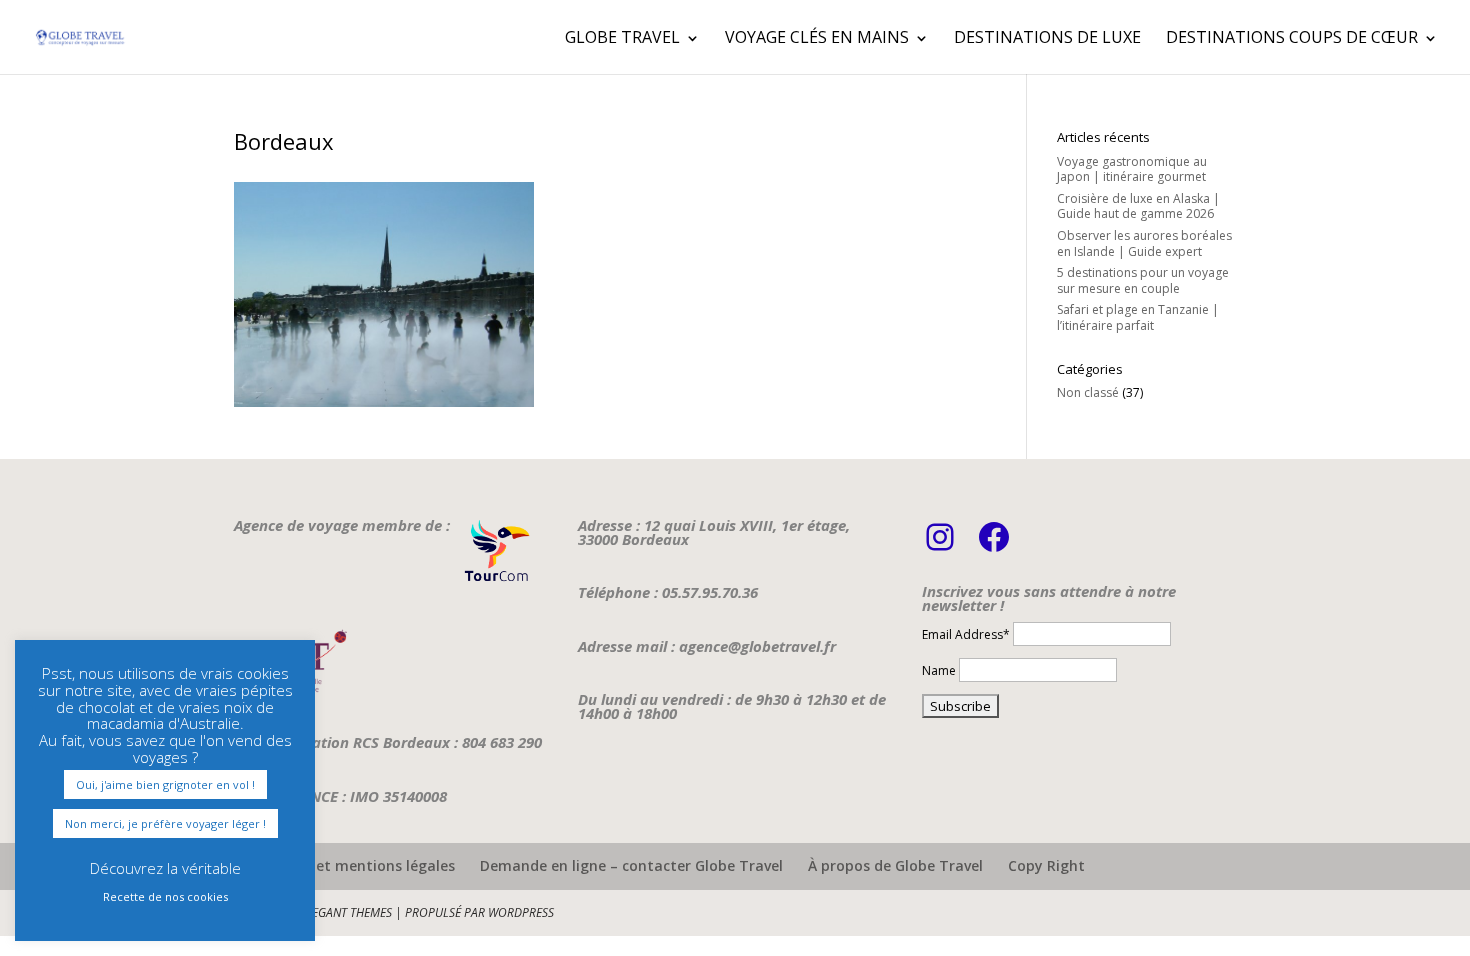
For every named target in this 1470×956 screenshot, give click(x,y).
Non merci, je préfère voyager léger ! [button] (165, 823)
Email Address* (966, 634)
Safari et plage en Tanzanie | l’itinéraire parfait (1138, 317)
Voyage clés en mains (817, 37)
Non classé (1088, 392)
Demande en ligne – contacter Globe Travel (631, 865)
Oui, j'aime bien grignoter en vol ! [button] (165, 784)
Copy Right (1046, 865)
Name (939, 670)
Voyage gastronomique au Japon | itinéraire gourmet (1132, 169)
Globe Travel (622, 37)
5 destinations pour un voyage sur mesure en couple (1143, 280)
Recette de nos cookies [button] (165, 896)
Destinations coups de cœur (1292, 37)
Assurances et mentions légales (344, 865)
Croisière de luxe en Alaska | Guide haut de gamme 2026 (1138, 206)
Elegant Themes (346, 912)
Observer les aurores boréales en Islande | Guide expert (1144, 243)
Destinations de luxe (1047, 37)
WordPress (521, 912)
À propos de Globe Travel (895, 865)
